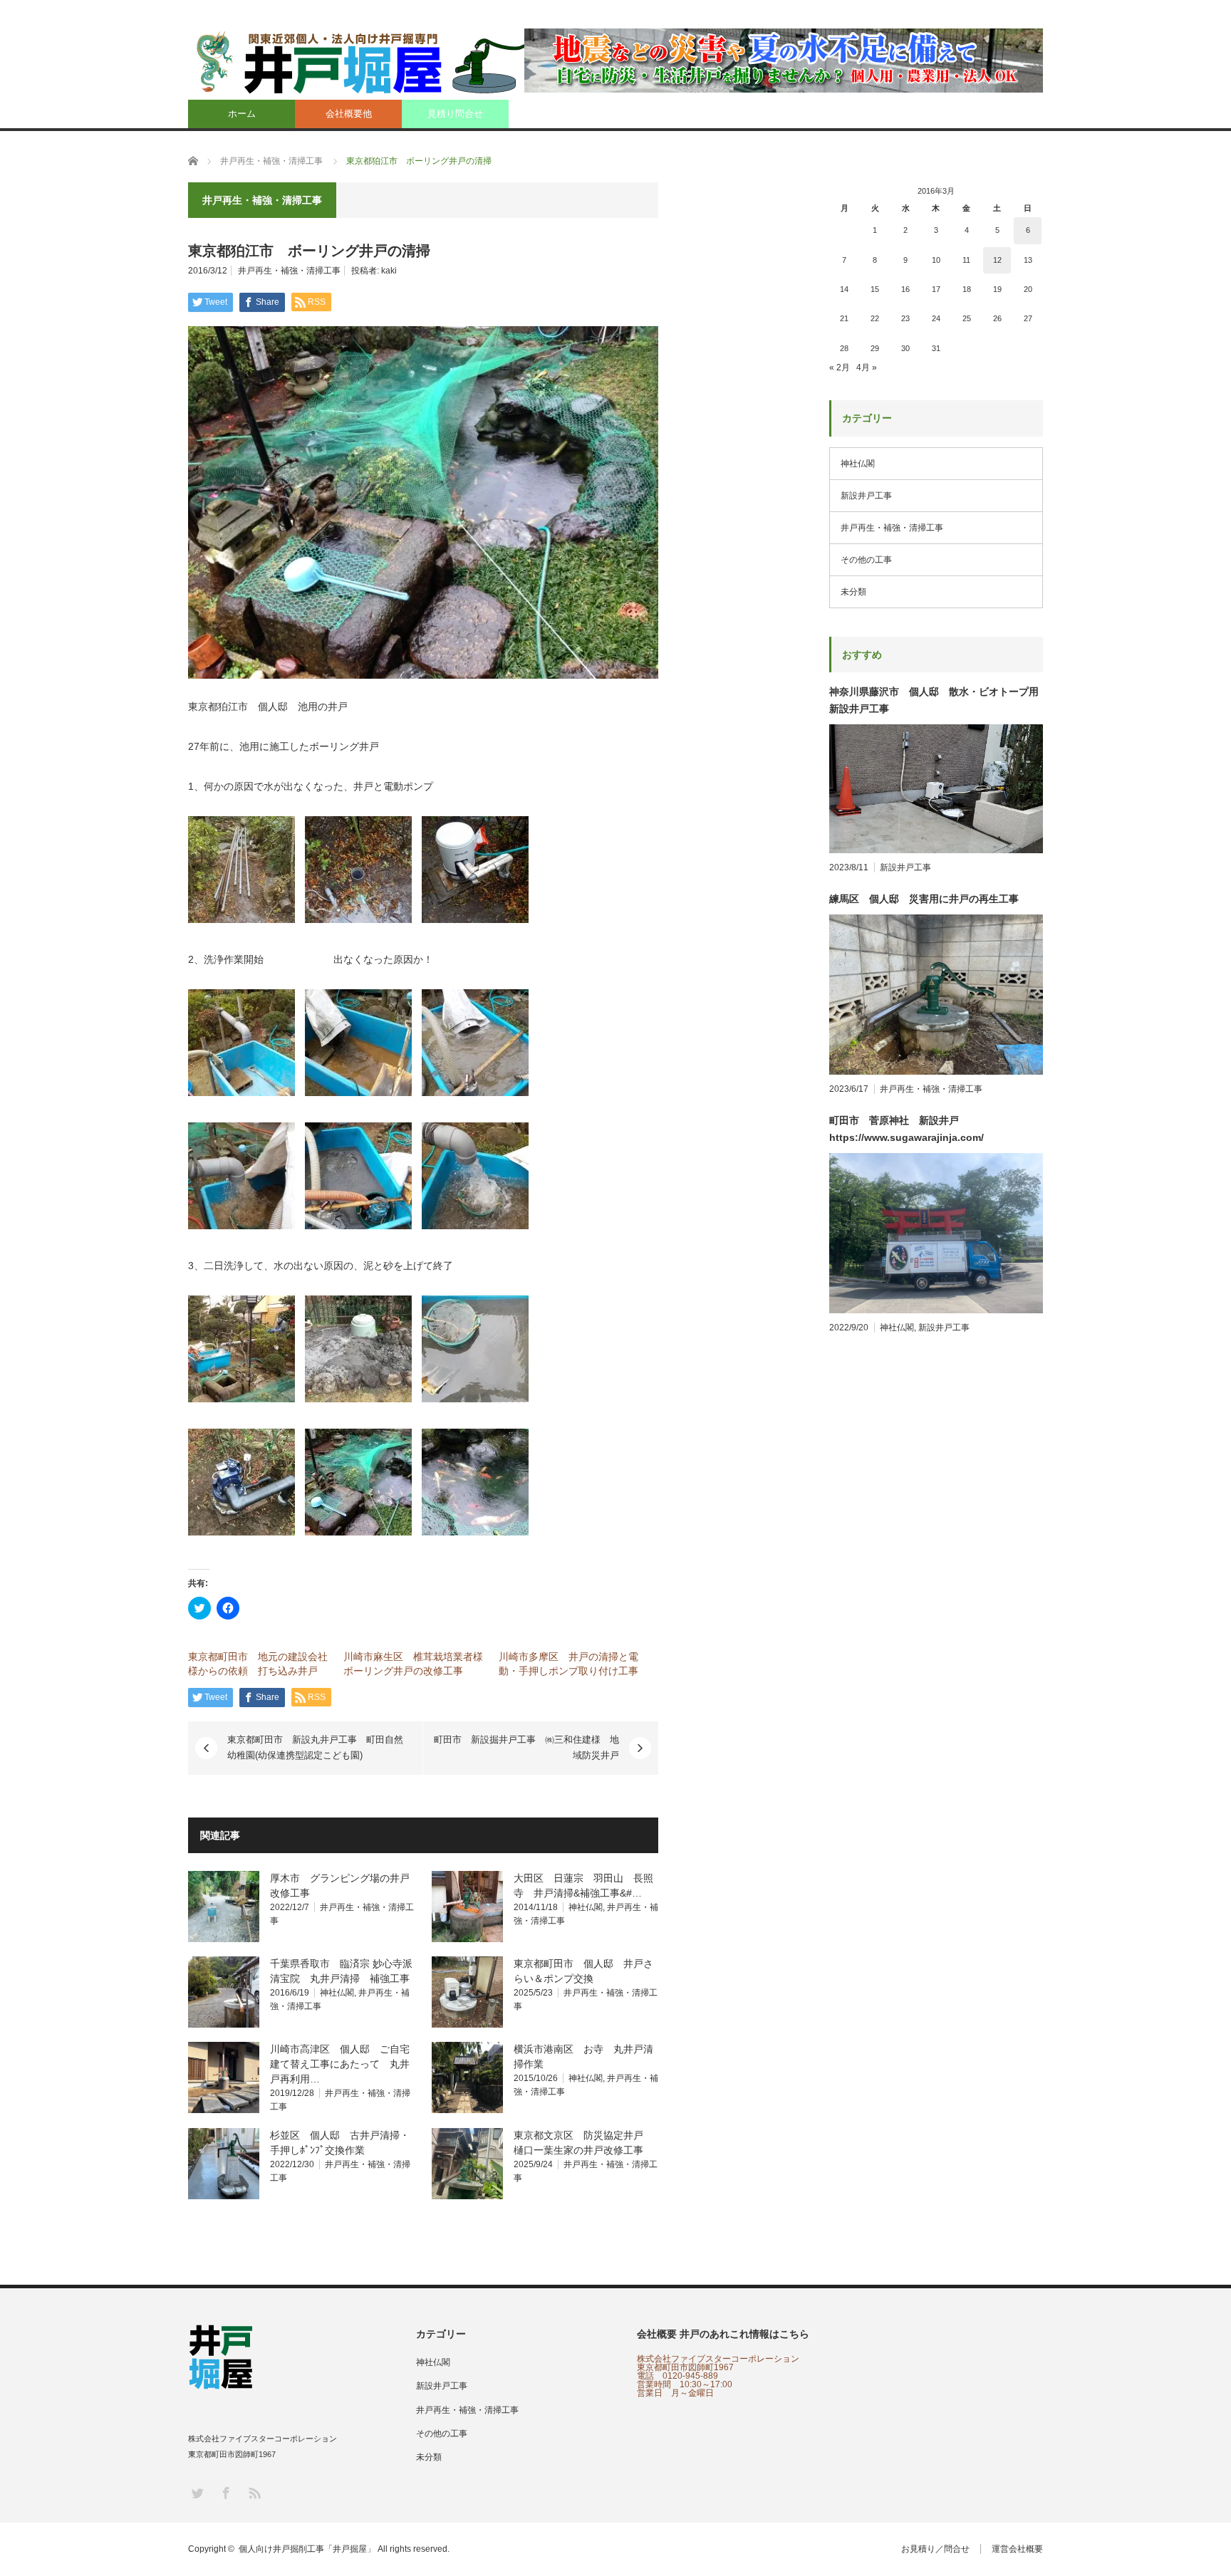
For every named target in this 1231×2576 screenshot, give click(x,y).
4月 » (867, 367)
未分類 (853, 592)
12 (997, 260)
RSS (254, 2492)
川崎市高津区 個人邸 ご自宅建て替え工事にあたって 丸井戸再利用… (340, 2064)
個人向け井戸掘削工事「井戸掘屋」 (307, 2549)
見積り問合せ (455, 114)
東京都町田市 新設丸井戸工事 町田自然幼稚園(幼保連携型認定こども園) (315, 1747)
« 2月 (840, 367)
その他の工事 (866, 560)
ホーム (242, 114)
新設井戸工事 (866, 496)
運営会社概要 (1017, 2549)
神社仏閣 (586, 1907)
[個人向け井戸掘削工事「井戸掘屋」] (367, 62)
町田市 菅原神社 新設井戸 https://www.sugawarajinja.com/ (907, 1129)
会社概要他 (349, 114)
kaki (389, 271)
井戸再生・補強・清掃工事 (289, 271)
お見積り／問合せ (935, 2549)
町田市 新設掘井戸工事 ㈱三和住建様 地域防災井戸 (526, 1747)
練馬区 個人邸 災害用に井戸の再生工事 (924, 899)
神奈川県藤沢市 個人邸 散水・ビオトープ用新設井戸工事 (934, 700)
